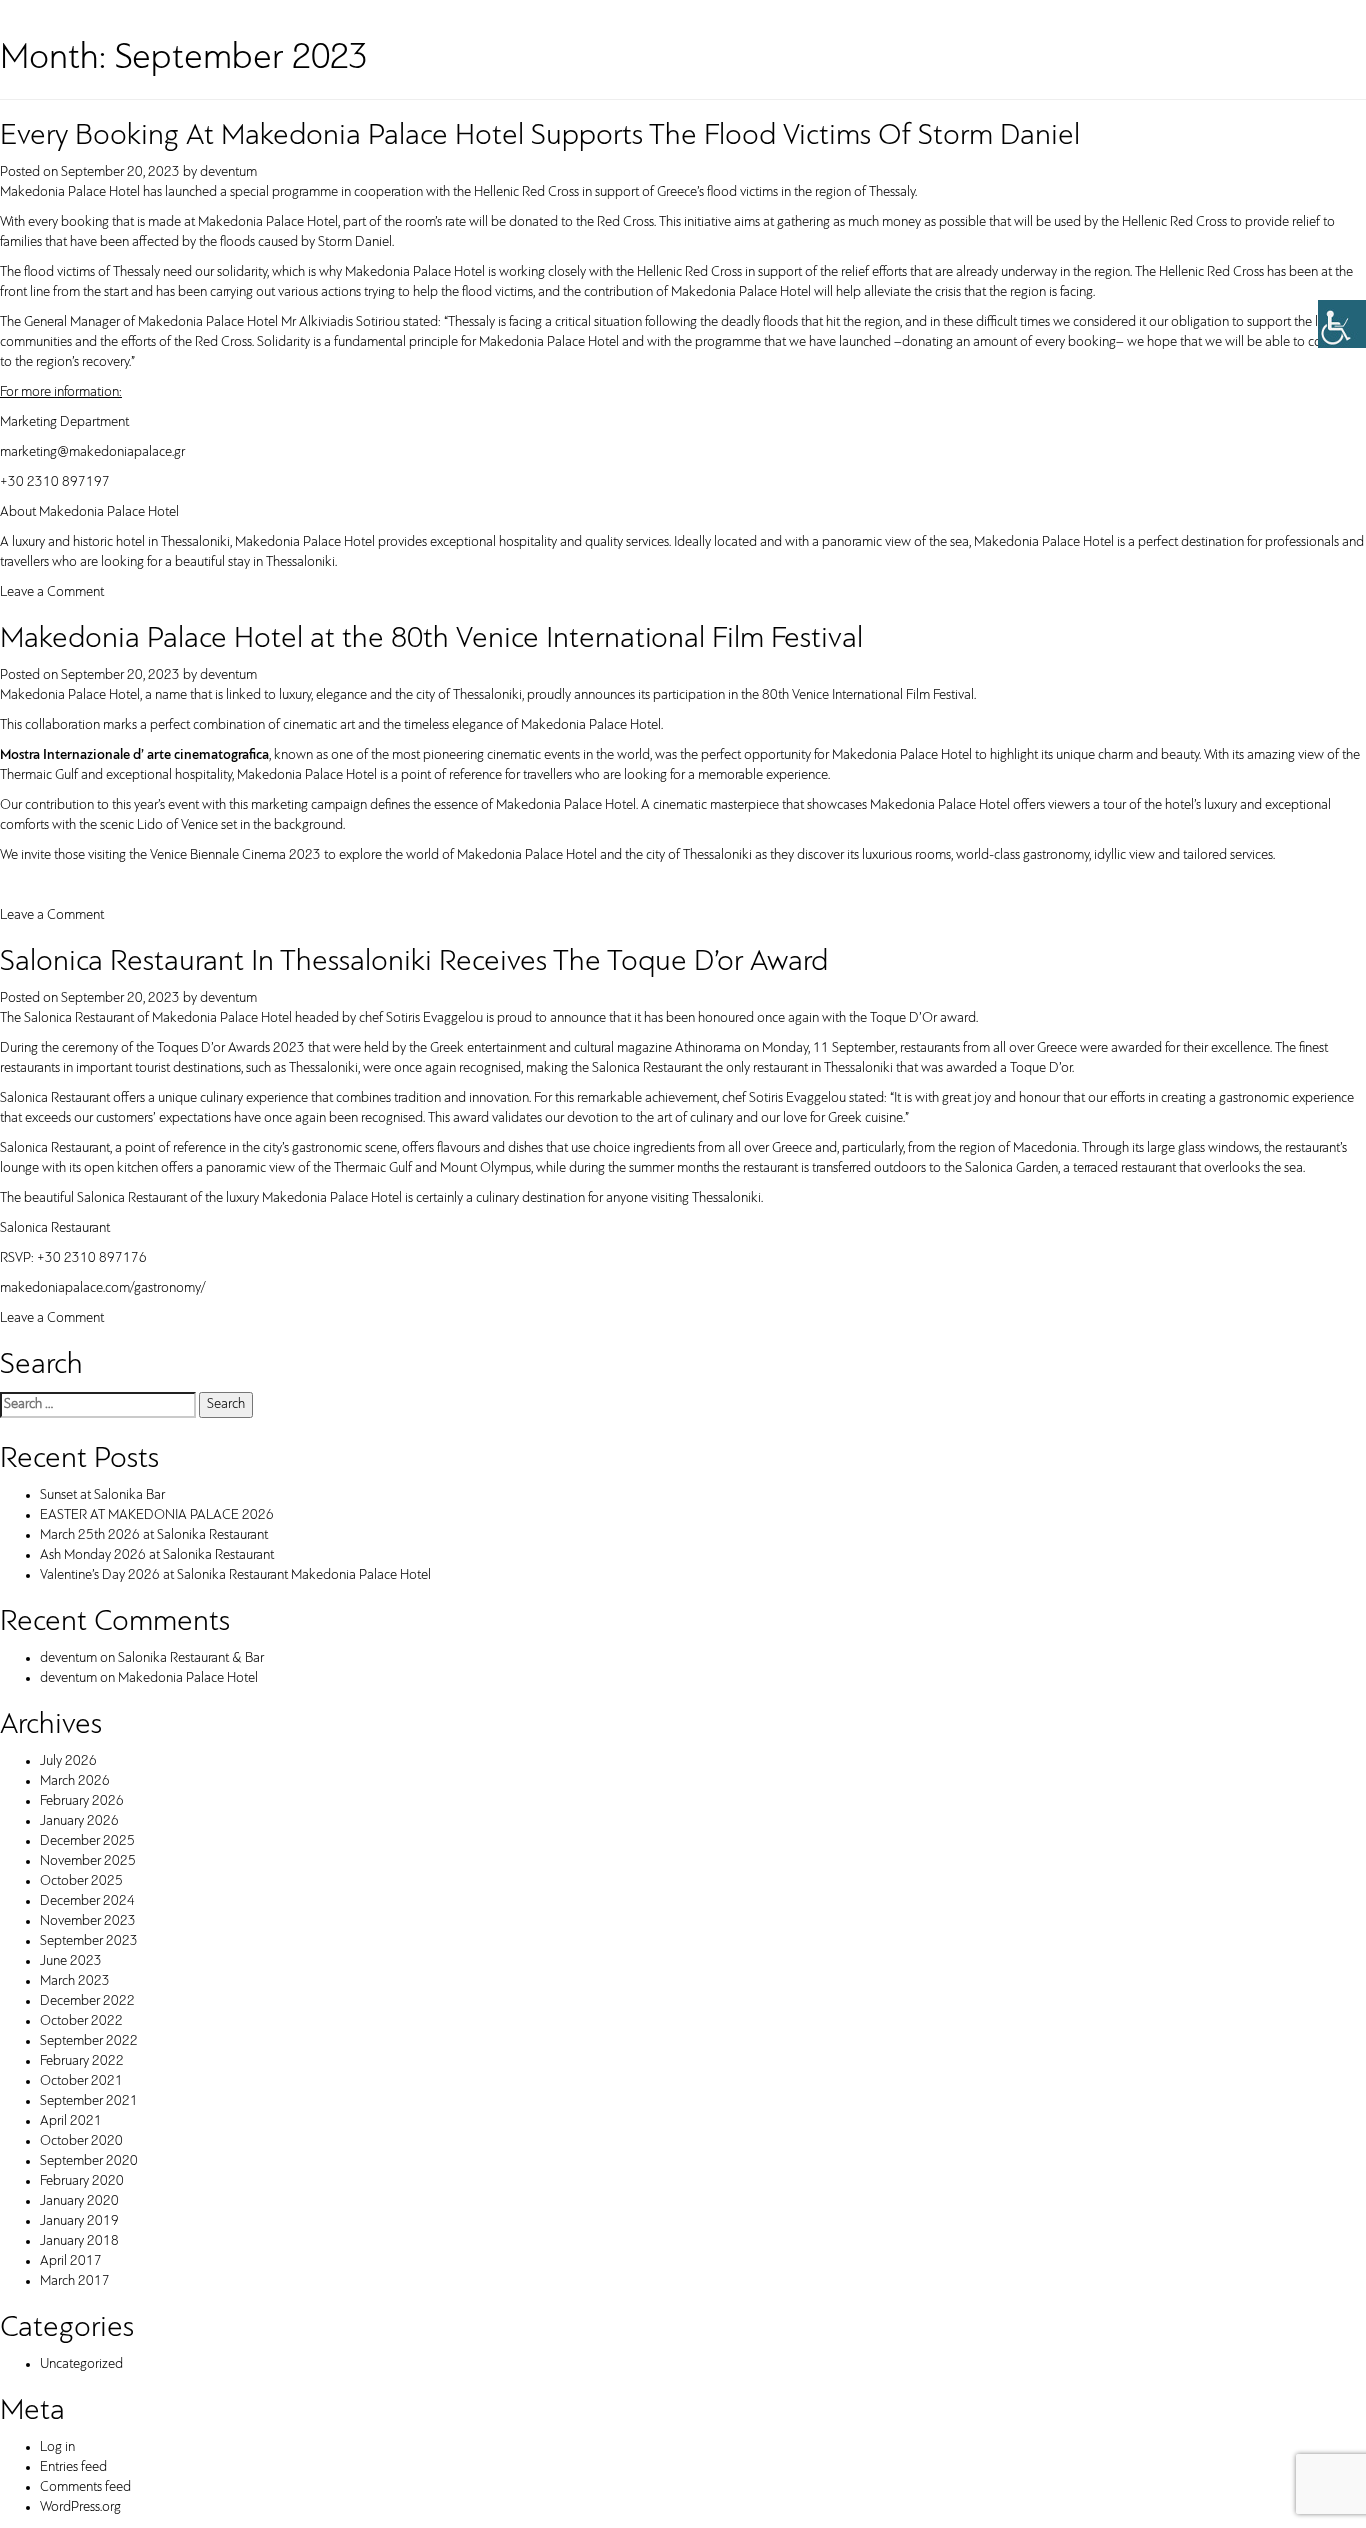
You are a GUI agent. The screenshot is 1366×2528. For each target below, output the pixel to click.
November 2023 (88, 1921)
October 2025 (81, 1881)
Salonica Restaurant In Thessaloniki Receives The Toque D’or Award (414, 962)
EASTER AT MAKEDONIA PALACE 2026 (157, 1515)
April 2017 (71, 2261)
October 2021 (81, 2081)
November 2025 (88, 1861)
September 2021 (89, 2101)
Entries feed (73, 2467)
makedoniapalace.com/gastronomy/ (102, 1288)
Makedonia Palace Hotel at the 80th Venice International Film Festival (431, 639)
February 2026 (82, 1801)
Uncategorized (81, 2364)
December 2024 (87, 1901)
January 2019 (79, 2221)
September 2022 (89, 2041)
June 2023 (71, 1961)
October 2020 (81, 2141)
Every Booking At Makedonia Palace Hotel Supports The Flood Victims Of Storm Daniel (540, 136)
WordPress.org (80, 2507)
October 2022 (81, 2021)
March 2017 (75, 2281)
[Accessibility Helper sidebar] (1342, 324)
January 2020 (79, 2201)
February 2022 (82, 2061)
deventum (228, 172)
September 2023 (89, 1941)
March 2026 (75, 1781)
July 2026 (68, 1761)
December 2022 (87, 2001)
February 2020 (82, 2181)
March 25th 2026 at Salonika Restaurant (154, 1535)
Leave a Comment (52, 592)
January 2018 (79, 2241)
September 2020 (89, 2161)
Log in (57, 2447)
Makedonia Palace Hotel (188, 1678)
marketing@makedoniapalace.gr (92, 452)
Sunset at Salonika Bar (102, 1495)
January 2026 (79, 1821)
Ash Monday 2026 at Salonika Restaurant (157, 1555)
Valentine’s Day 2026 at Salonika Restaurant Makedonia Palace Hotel (235, 1575)
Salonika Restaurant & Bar (191, 1658)
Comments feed (85, 2487)
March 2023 (75, 1981)
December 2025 (87, 1841)
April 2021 (71, 2121)
